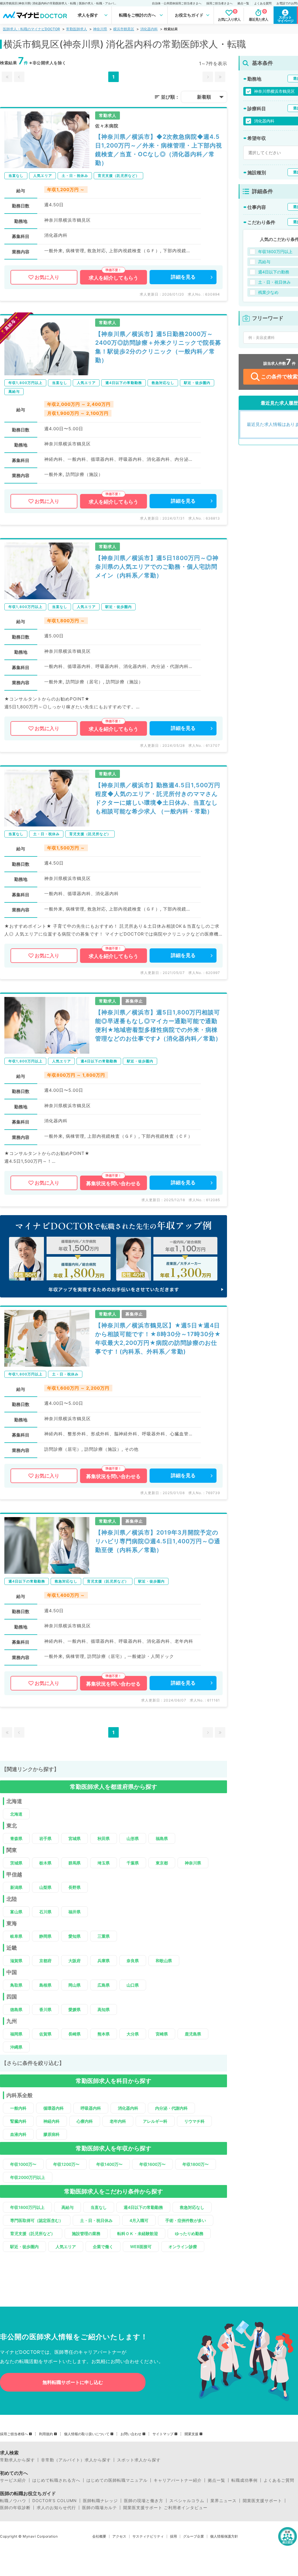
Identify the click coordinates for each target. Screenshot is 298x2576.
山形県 (133, 1838)
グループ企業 (194, 2536)
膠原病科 (52, 2134)
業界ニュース (223, 2501)
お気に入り (47, 277)
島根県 (45, 1985)
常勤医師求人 (77, 29)
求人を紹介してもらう (113, 278)
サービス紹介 (13, 2480)
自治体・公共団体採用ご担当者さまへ (177, 3)
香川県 (45, 2009)
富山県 (16, 1912)
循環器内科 (54, 2108)
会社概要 (99, 2536)
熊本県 (104, 2034)
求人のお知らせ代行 (56, 2508)
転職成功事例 (244, 2480)
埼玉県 (104, 1863)
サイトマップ (163, 2434)
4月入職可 (139, 2220)
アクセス (119, 2536)
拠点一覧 (243, 3)
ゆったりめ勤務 (189, 2233)
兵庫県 (104, 1961)
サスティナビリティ (148, 2536)
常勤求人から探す (17, 2460)
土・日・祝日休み (96, 2220)
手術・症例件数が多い (186, 2220)
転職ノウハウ (13, 2501)
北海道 (16, 1814)
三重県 (104, 1936)
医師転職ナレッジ (100, 2501)
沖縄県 (16, 2047)
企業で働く (103, 2247)
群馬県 (74, 1863)
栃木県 (45, 1863)
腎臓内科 (18, 2121)
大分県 (133, 2034)
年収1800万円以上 (27, 2207)
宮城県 (74, 1838)
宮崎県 (162, 2034)
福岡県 (16, 2034)
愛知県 (74, 1936)
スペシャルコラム (187, 2501)
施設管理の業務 (86, 2233)
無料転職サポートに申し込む (73, 2382)
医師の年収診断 (15, 2508)
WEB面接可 (141, 2247)
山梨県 (45, 1887)
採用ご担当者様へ (14, 2434)
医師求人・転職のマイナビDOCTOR (31, 29)
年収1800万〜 (196, 2164)
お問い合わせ (131, 2434)
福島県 (162, 1838)
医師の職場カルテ (100, 2508)
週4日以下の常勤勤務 (143, 2207)
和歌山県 (164, 1961)
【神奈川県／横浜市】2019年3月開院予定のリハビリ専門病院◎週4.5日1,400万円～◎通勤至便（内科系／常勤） (158, 1541)
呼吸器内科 (91, 2108)
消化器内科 (149, 29)
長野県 (74, 1887)
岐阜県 (16, 1936)
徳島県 (16, 2009)
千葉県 (133, 1863)
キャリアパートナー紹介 (178, 2480)
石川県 (45, 1912)
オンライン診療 (183, 2247)
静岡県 (45, 1936)
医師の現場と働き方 (144, 2501)
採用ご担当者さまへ (219, 3)
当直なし (99, 2207)
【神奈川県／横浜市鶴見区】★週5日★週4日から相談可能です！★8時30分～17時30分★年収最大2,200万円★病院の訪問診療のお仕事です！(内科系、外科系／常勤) (158, 1338)
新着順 (204, 97)
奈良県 (133, 1961)
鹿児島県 (193, 2034)
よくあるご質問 (279, 2480)
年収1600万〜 (152, 2164)
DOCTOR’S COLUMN (55, 2501)
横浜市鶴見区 (124, 29)
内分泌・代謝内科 (171, 2108)
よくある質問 (263, 3)
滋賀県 (16, 1961)
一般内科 (18, 2108)
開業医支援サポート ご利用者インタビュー (165, 2508)
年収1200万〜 (66, 2164)
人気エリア (66, 2247)
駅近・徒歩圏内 (24, 2247)
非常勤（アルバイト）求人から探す (76, 2460)
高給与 (68, 2207)
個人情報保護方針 (224, 2536)
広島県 (104, 1985)
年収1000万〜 (23, 2164)
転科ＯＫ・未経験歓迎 (138, 2233)
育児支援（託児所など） (33, 2233)
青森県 (16, 1838)
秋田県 (104, 1838)
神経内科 (52, 2121)
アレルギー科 (155, 2121)
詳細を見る (183, 277)
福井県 (74, 1912)
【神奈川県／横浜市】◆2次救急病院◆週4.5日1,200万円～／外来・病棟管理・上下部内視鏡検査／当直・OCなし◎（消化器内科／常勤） (159, 150)
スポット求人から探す (139, 2460)
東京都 (162, 1863)
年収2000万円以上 (28, 2177)
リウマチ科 (194, 2121)
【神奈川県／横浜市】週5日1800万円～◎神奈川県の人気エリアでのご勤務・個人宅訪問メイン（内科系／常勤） (157, 567)
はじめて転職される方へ (56, 2480)
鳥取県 (16, 1985)
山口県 (133, 1985)
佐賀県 (45, 2034)
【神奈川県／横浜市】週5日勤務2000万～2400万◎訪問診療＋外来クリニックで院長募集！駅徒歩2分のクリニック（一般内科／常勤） (158, 347)
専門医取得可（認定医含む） (37, 2220)
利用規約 (46, 2434)
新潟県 (16, 1887)
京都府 (45, 1961)
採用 (173, 2536)
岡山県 (74, 1985)
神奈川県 (100, 29)
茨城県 (16, 1863)
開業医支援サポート (262, 2501)
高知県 (104, 2009)
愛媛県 (74, 2009)
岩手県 (45, 1838)
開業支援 (191, 2434)
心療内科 (85, 2121)
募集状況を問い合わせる (113, 1183)
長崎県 (74, 2034)
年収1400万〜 (109, 2164)
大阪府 (74, 1961)
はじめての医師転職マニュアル (117, 2480)
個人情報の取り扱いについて (87, 2434)
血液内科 (18, 2134)
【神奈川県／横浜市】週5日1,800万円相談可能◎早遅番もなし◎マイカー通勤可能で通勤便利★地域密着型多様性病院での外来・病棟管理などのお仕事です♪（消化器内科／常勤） (158, 1025)
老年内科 (118, 2121)
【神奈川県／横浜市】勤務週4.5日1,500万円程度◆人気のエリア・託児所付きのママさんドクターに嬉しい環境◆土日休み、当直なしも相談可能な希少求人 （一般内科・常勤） (158, 798)
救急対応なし (192, 2207)
